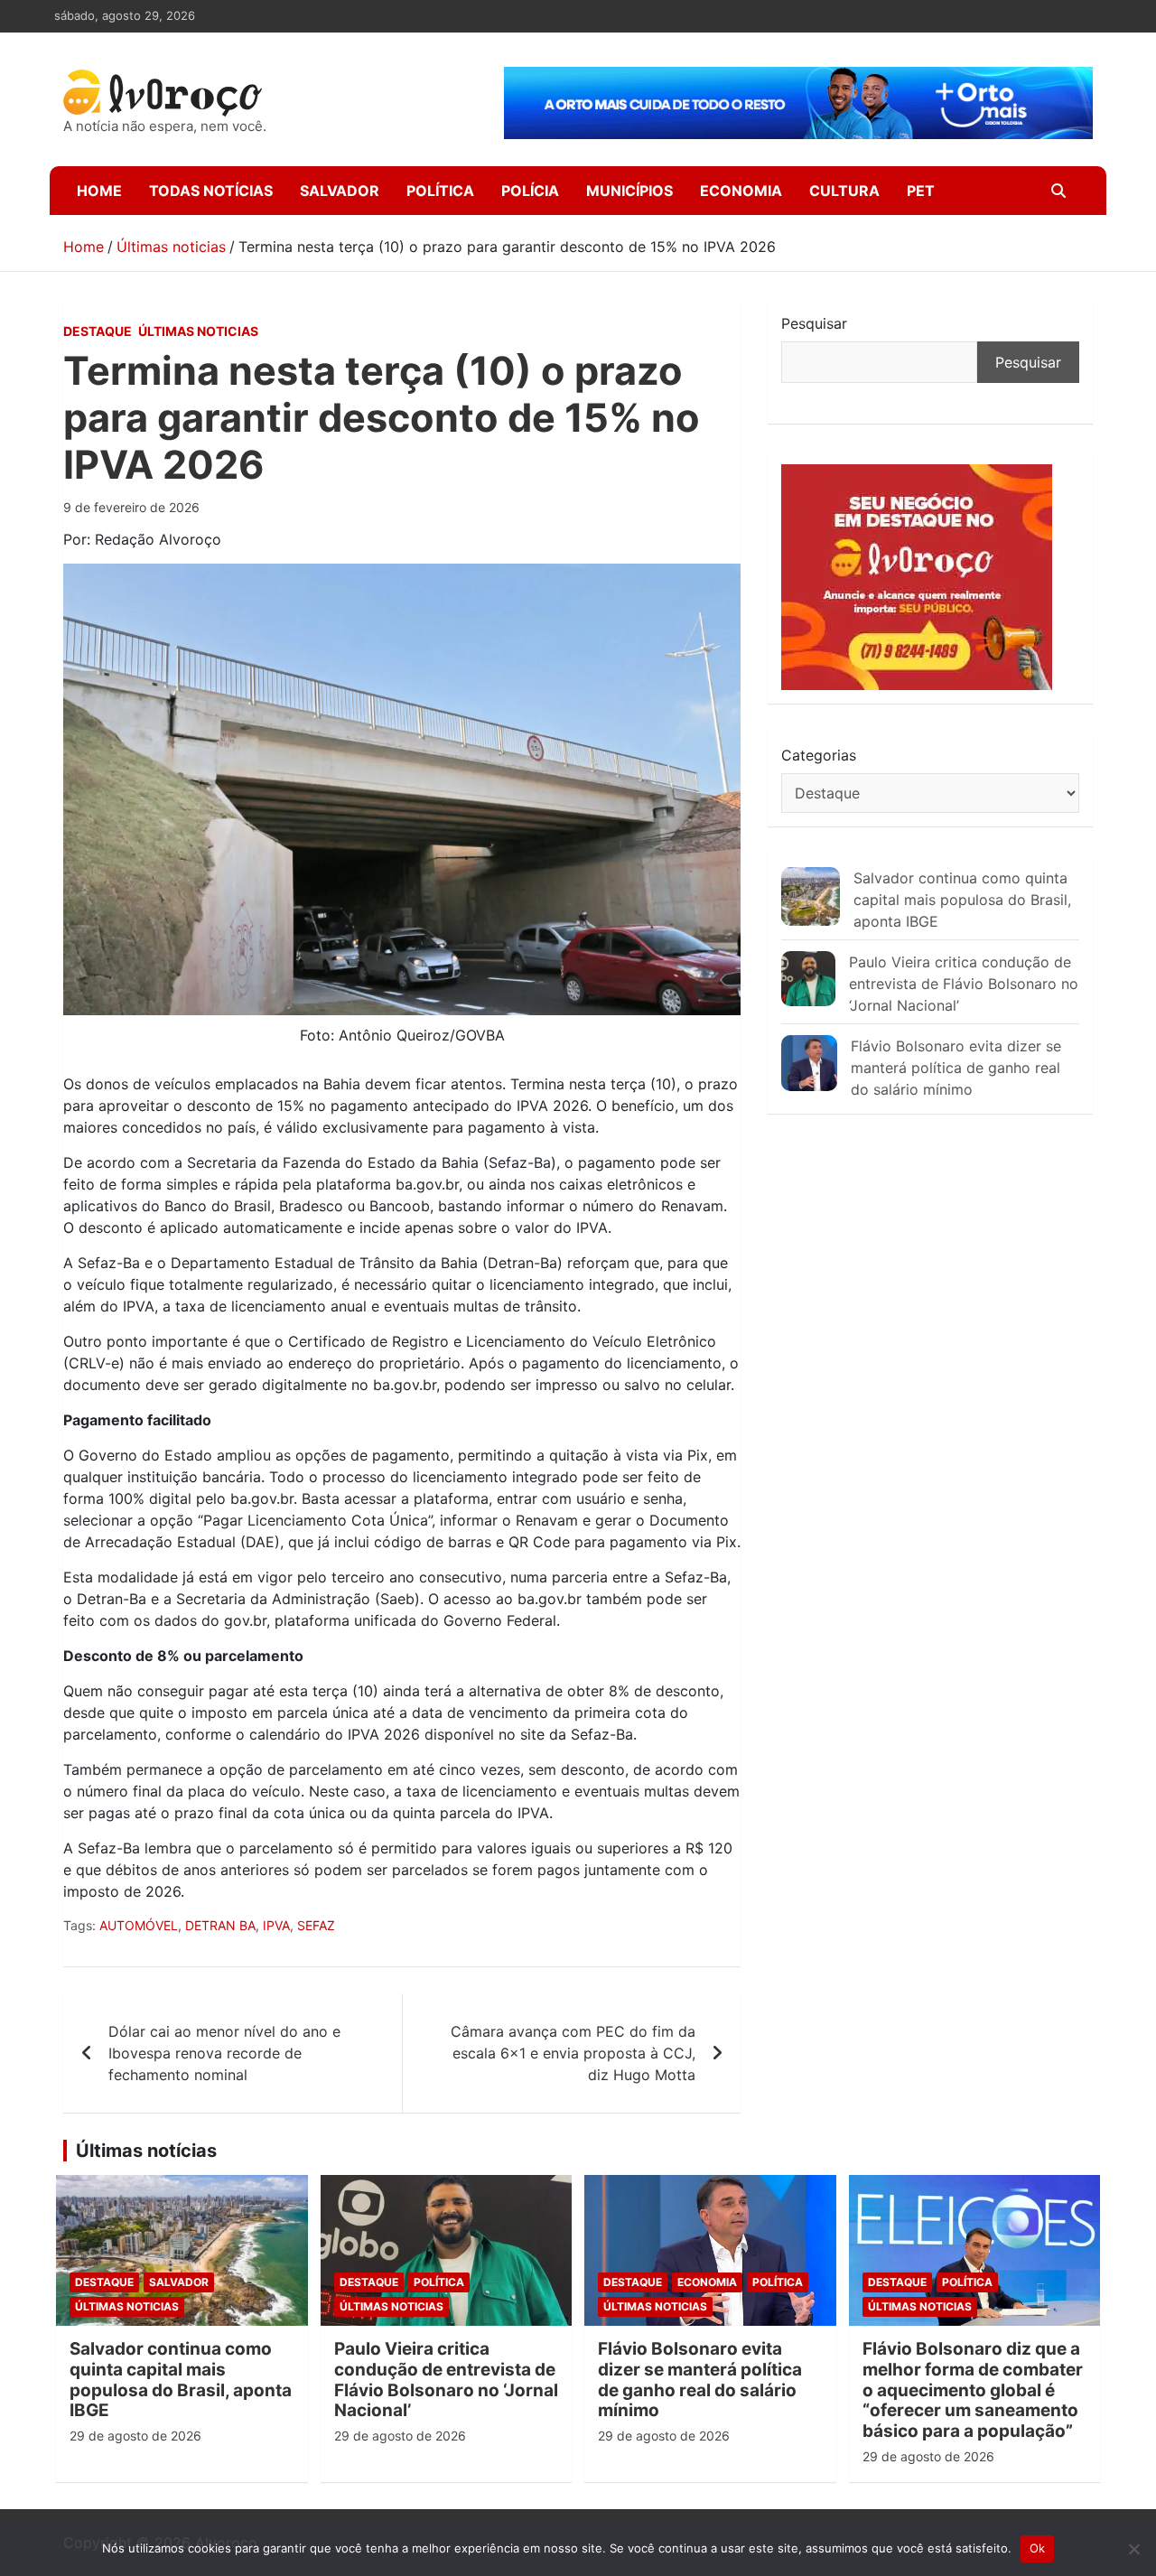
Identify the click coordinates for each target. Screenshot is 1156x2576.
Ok (1038, 2548)
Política (440, 191)
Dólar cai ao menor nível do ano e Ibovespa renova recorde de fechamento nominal (224, 2053)
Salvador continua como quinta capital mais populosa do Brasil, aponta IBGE (962, 900)
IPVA (276, 1925)
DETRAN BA (220, 1925)
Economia (741, 191)
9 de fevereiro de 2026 (131, 507)
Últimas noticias (198, 331)
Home (99, 191)
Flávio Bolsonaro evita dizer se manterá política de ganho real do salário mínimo (956, 1068)
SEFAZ (316, 1925)
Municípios (629, 191)
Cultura (844, 191)
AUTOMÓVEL (139, 1925)
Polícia (530, 191)
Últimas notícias (146, 2151)
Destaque (98, 331)
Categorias (819, 755)
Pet (921, 191)
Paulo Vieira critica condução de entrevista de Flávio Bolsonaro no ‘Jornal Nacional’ (964, 984)
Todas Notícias (211, 191)
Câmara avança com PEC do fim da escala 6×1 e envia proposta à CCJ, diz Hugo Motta (573, 2053)
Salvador (340, 191)
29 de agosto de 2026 (135, 2436)
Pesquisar (814, 323)
